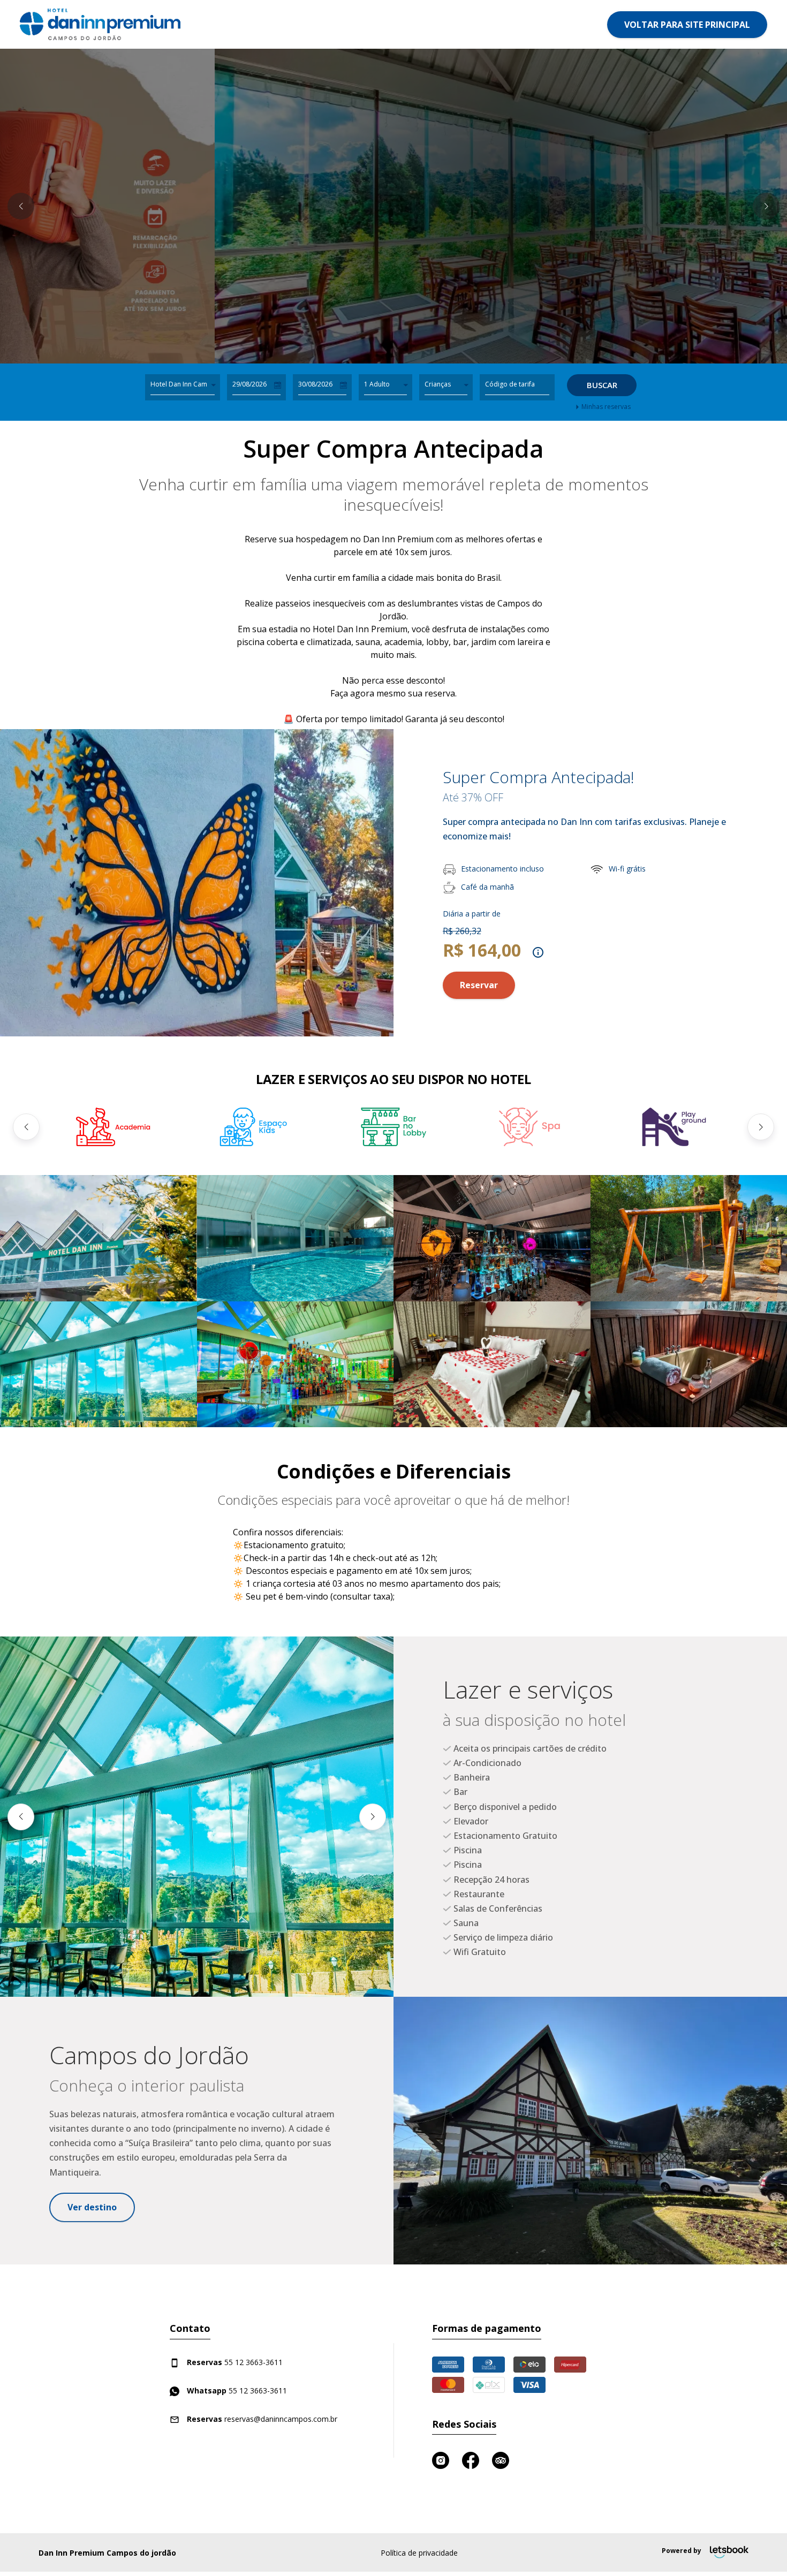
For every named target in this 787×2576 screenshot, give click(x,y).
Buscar (602, 385)
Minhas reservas (606, 407)
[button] (21, 206)
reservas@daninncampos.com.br (262, 2419)
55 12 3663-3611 (235, 2362)
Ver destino (92, 2207)
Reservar (479, 985)
